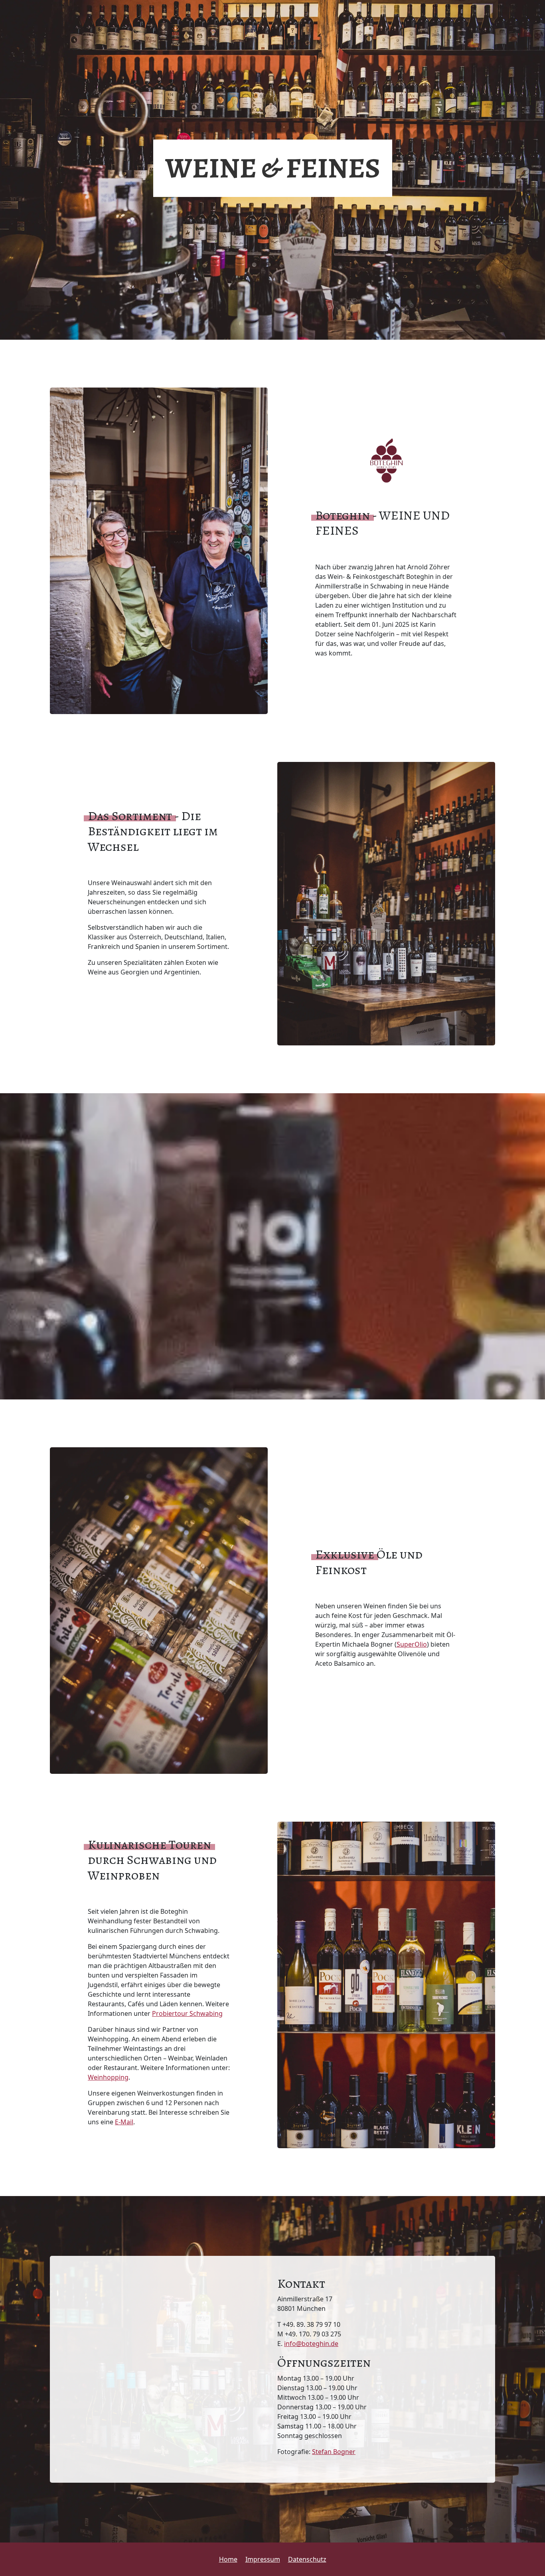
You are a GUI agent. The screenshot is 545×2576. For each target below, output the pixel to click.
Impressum (263, 2559)
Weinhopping (108, 2077)
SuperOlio (412, 1644)
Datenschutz (307, 2559)
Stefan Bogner (334, 2452)
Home (228, 2559)
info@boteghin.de (311, 2344)
